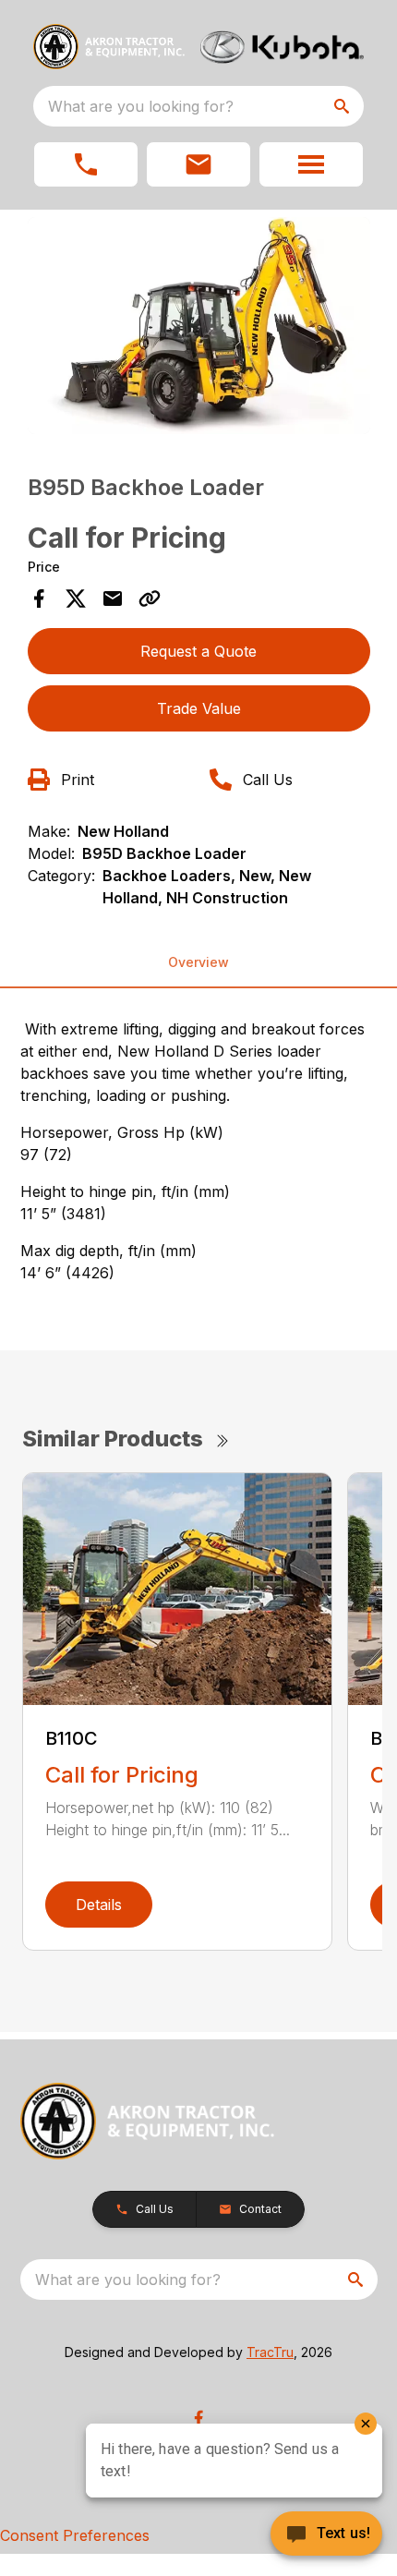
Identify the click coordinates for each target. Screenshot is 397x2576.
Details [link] (99, 1905)
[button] (86, 164)
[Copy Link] (150, 599)
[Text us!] (326, 2535)
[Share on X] (76, 599)
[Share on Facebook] (39, 599)
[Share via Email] (113, 599)
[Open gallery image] (199, 326)
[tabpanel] (199, 329)
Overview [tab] (198, 962)
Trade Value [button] (199, 708)
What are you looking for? (141, 106)
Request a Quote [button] (198, 651)
